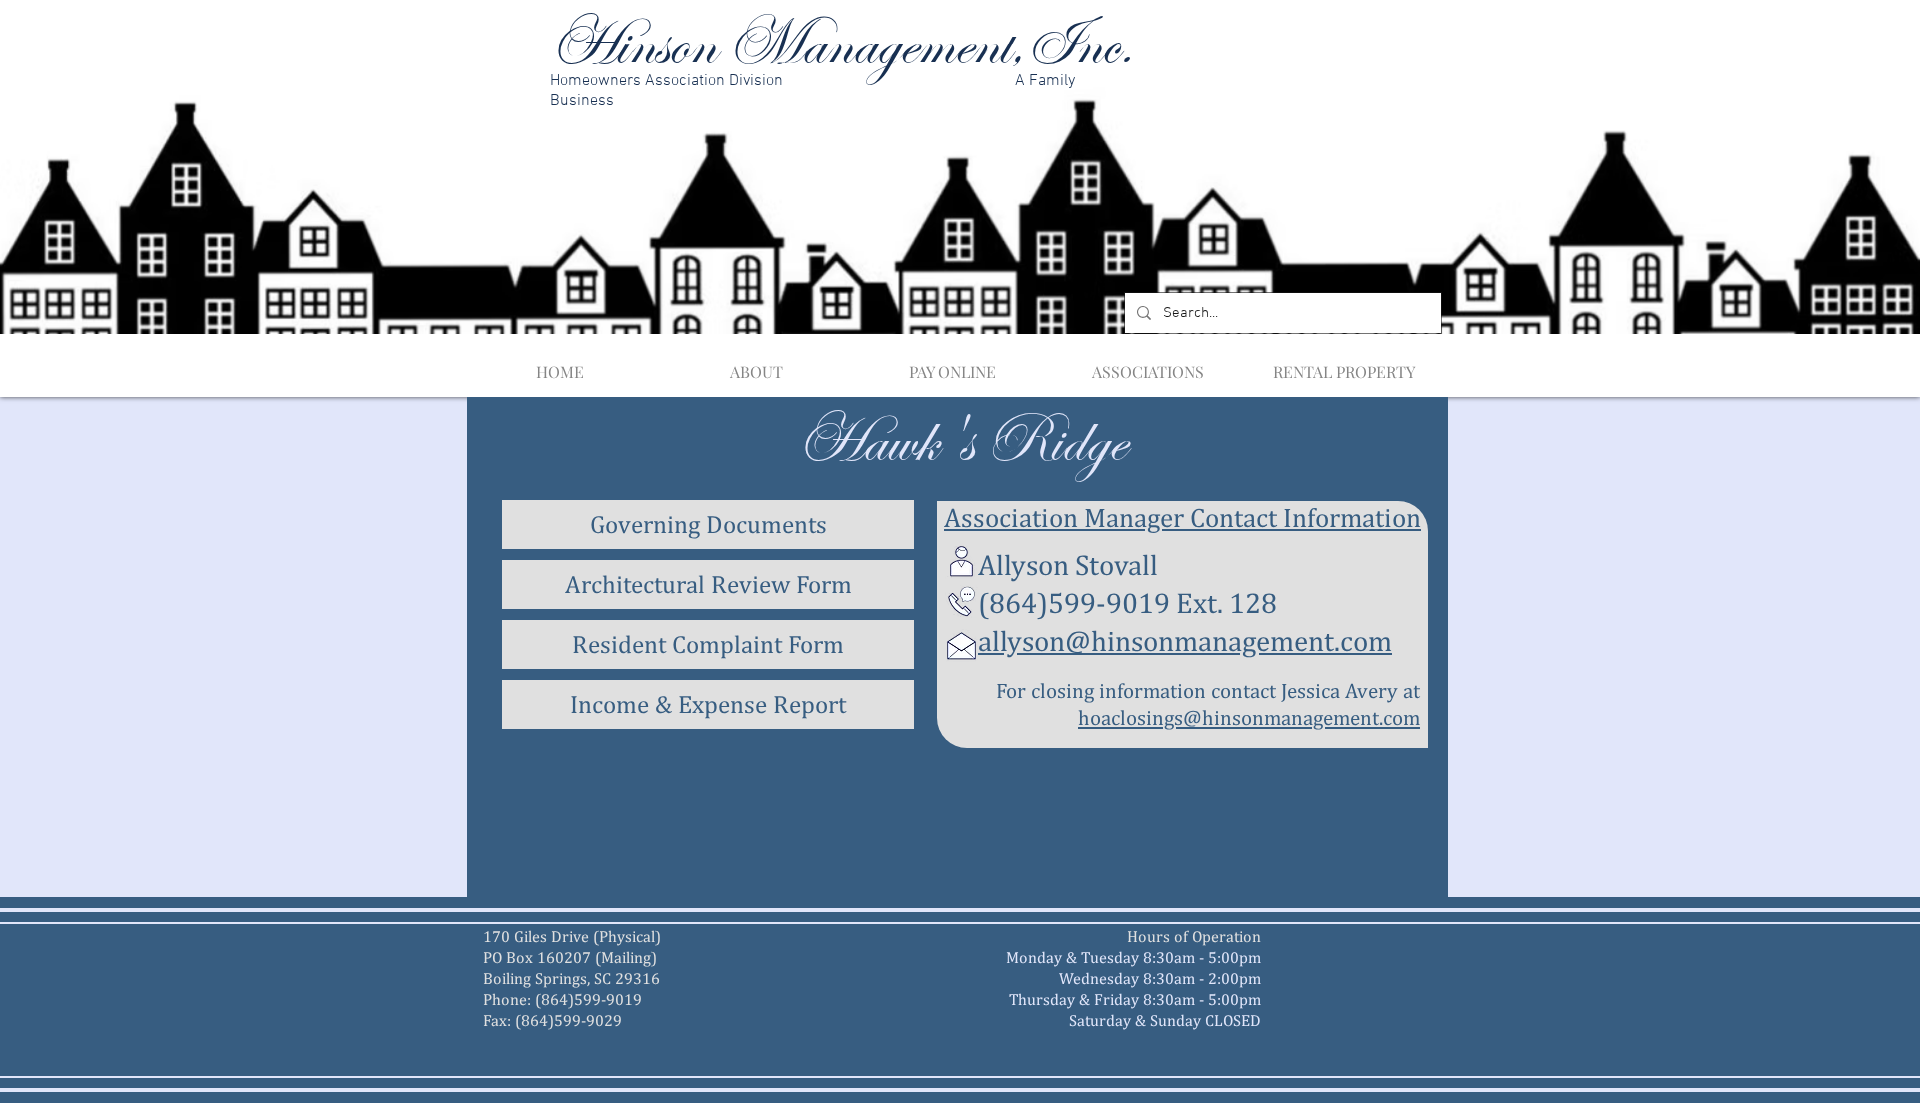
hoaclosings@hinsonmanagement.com (1249, 717)
